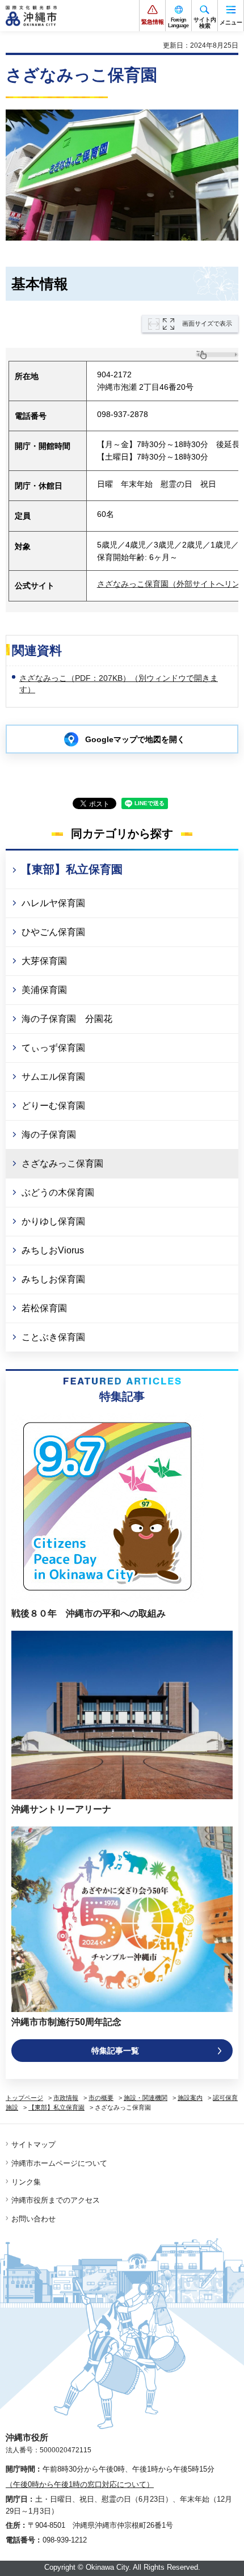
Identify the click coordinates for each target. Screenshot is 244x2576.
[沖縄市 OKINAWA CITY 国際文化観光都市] (31, 16)
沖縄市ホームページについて (59, 2163)
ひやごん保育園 (53, 932)
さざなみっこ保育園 (62, 1163)
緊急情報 (153, 22)
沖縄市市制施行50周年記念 (66, 2022)
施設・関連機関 (146, 2098)
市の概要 (101, 2098)
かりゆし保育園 (53, 1221)
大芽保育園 (44, 961)
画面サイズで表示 (207, 323)
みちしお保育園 (53, 1279)
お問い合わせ (33, 2219)
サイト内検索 (205, 23)
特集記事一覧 (115, 2051)
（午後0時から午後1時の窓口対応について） (80, 2484)
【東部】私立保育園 (71, 869)
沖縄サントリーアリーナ (61, 1809)
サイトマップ (33, 2144)
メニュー (231, 22)
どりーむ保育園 (53, 1106)
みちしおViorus (53, 1250)
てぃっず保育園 (53, 1048)
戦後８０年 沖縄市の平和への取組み (89, 1613)
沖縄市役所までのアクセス (56, 2200)
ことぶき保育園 (53, 1337)
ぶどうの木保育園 (58, 1192)
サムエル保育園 (53, 1077)
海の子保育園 (49, 1135)
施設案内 (190, 2098)
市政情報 (66, 2098)
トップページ (24, 2098)
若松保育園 (44, 1308)
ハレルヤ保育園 (53, 903)
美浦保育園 (44, 990)
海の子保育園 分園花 (67, 1019)
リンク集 (26, 2182)
